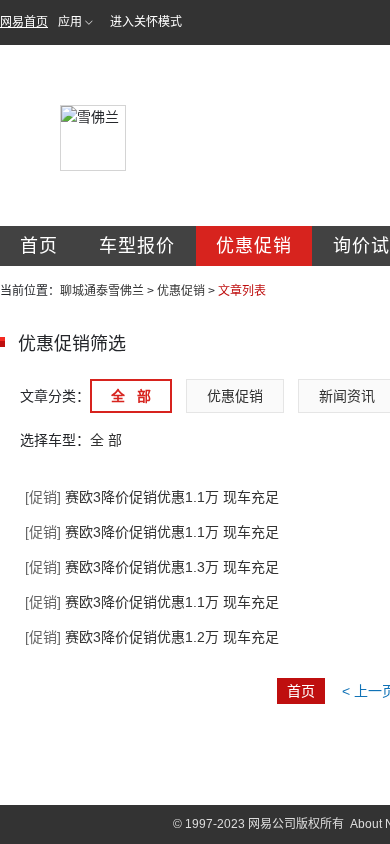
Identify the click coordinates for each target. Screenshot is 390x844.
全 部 (131, 396)
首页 (39, 246)
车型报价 (137, 246)
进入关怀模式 (146, 22)
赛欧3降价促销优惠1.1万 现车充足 (152, 497)
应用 (70, 22)
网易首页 (24, 22)
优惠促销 (254, 246)
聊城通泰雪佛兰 (102, 291)
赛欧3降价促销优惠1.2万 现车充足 (152, 637)
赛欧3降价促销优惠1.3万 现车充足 (152, 567)
